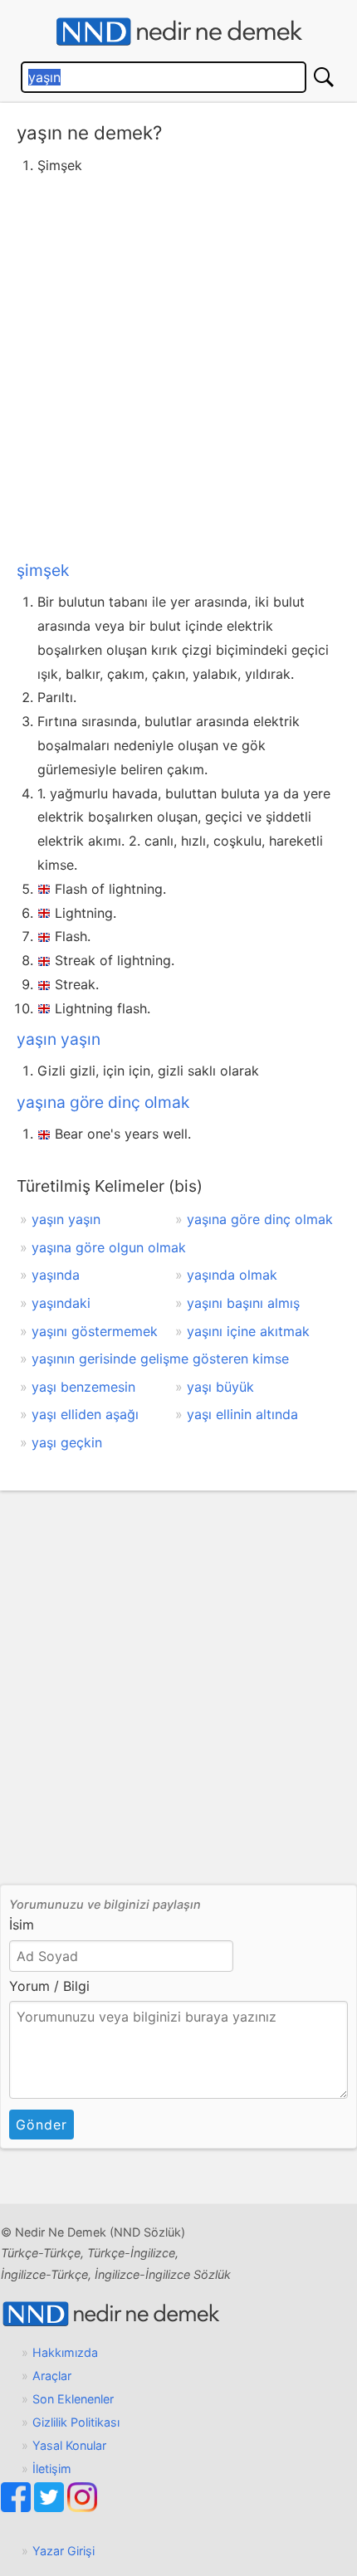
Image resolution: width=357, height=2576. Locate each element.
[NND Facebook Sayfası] (17, 2508)
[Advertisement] (178, 364)
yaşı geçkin (67, 1442)
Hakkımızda (65, 2352)
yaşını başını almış (243, 1303)
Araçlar (52, 2376)
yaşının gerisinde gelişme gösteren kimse (160, 1359)
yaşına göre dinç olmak (103, 1102)
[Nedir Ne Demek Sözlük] (178, 32)
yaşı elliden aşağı (85, 1414)
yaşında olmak (232, 1275)
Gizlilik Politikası (76, 2422)
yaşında (56, 1275)
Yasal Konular (69, 2445)
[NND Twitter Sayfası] (51, 2508)
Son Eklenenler (73, 2399)
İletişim (52, 2469)
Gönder (42, 2125)
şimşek (43, 570)
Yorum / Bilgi (49, 1986)
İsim (22, 1925)
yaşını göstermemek (95, 1331)
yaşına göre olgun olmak (109, 1247)
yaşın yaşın (59, 1039)
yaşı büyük (220, 1387)
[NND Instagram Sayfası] (82, 2508)
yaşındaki (61, 1303)
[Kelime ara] (324, 77)
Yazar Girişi (64, 2551)
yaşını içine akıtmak (248, 1331)
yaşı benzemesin (83, 1387)
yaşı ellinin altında (242, 1414)
